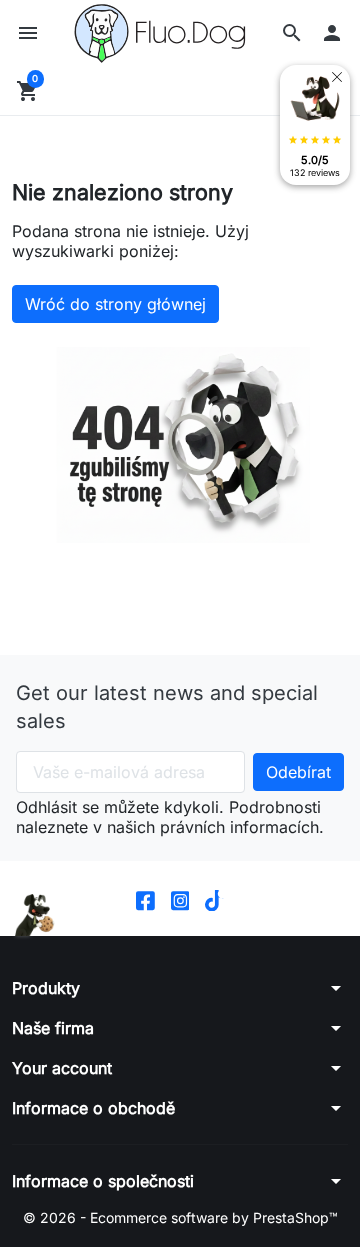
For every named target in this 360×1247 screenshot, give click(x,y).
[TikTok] (214, 898)
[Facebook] (145, 898)
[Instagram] (180, 898)
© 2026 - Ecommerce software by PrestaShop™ (180, 1217)
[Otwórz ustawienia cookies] (35, 915)
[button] (292, 33)
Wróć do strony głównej (115, 304)
